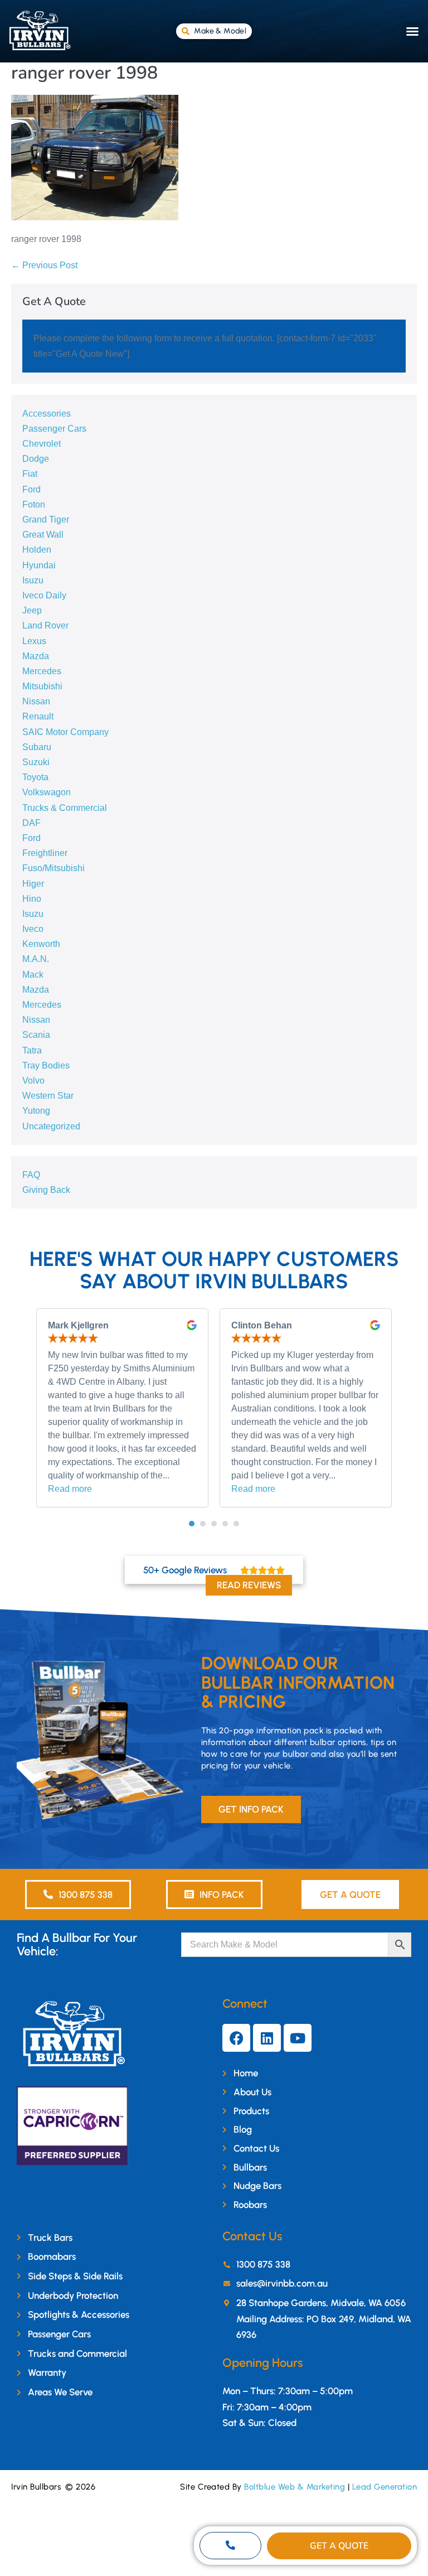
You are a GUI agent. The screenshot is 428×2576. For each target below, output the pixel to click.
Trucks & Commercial (65, 808)
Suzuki (36, 762)
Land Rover (45, 625)
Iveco (33, 929)
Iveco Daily (44, 595)
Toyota (35, 777)
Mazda (36, 656)
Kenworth (41, 944)
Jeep (32, 610)
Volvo (33, 1081)
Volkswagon (47, 792)
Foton (34, 504)
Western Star (48, 1096)
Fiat (30, 474)
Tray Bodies (46, 1065)
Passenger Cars (54, 429)
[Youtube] (298, 2038)
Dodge (36, 459)
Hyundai (39, 565)
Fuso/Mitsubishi (53, 868)
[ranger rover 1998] (95, 157)
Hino (32, 899)
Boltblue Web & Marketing (295, 2487)
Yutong (36, 1111)
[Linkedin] (267, 2038)
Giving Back (46, 1190)
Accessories (47, 414)
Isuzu (33, 580)
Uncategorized (51, 1126)
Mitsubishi (42, 686)
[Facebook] (236, 2038)
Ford (31, 489)
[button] (412, 31)
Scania (36, 1035)
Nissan (36, 701)
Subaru (37, 747)
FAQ (31, 1175)
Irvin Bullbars (36, 2487)
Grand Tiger (46, 519)
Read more (70, 1489)
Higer (33, 884)
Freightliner (45, 853)
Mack (33, 975)
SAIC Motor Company (65, 732)
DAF (31, 823)
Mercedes (42, 671)
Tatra (32, 1050)
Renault (38, 716)
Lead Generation (385, 2487)
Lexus (34, 641)
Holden (37, 550)
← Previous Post (44, 265)
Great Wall (43, 535)
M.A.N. (36, 959)
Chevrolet (42, 444)
